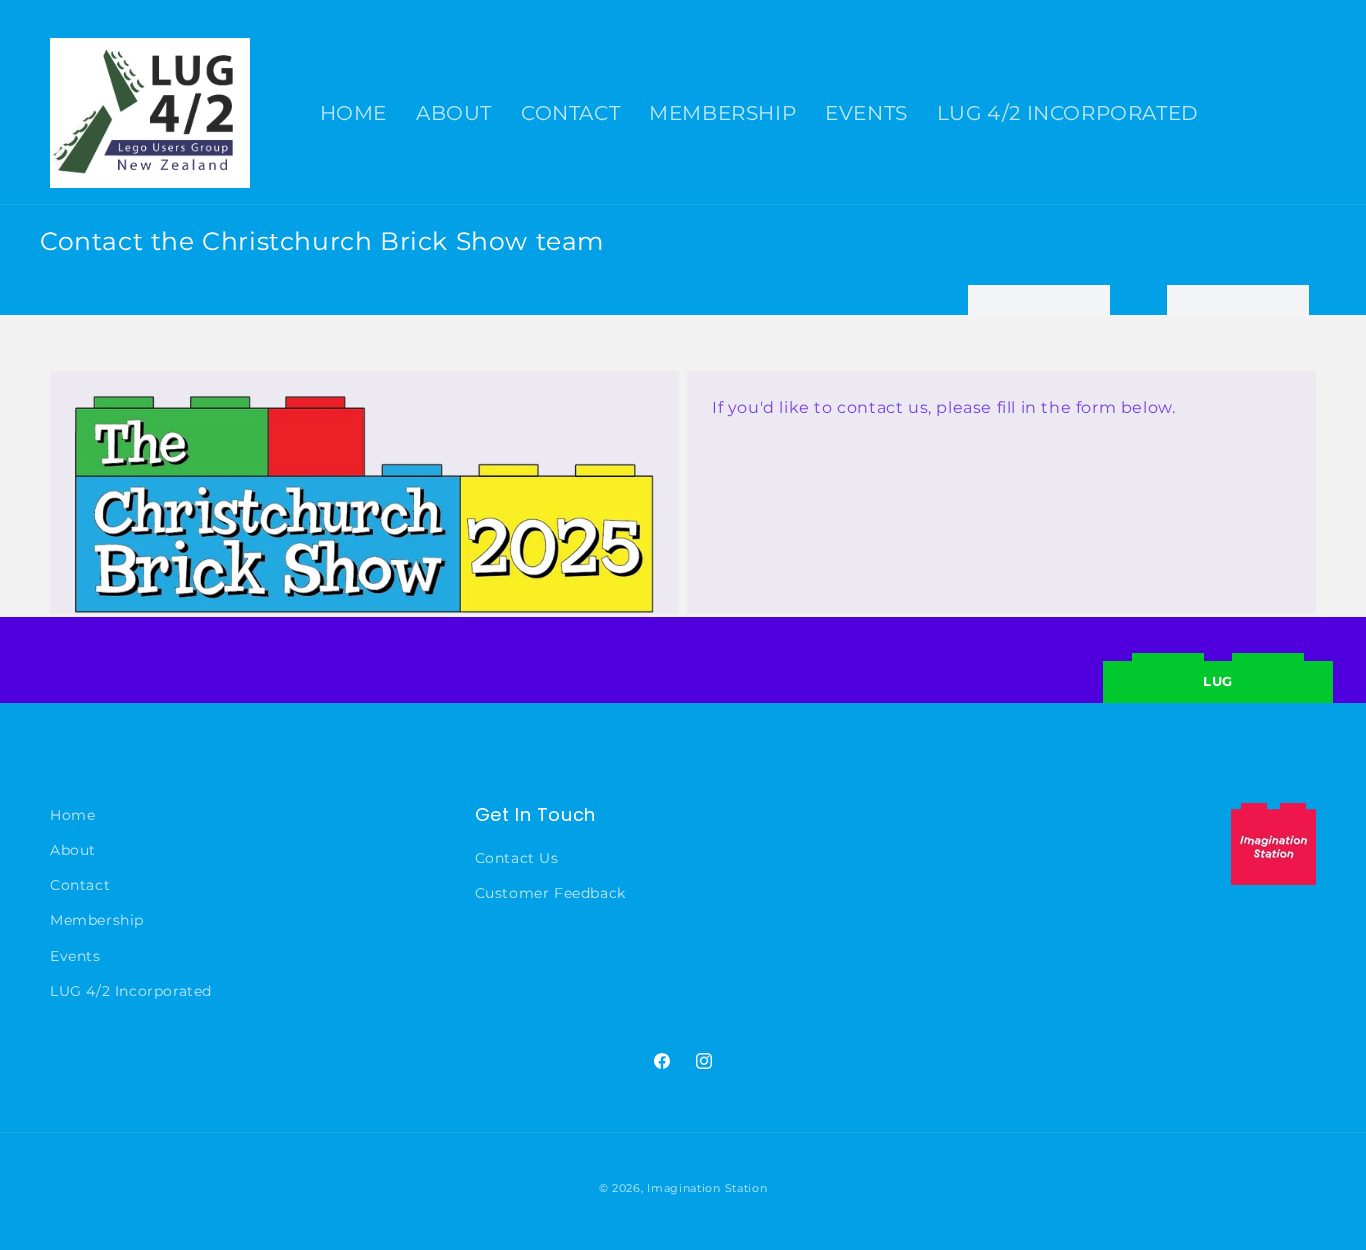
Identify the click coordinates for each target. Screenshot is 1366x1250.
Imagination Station (707, 1188)
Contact (80, 886)
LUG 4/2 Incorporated (131, 991)
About (73, 851)
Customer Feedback (550, 894)
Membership (97, 921)
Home (72, 815)
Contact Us (517, 859)
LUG (1218, 681)
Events (75, 956)
